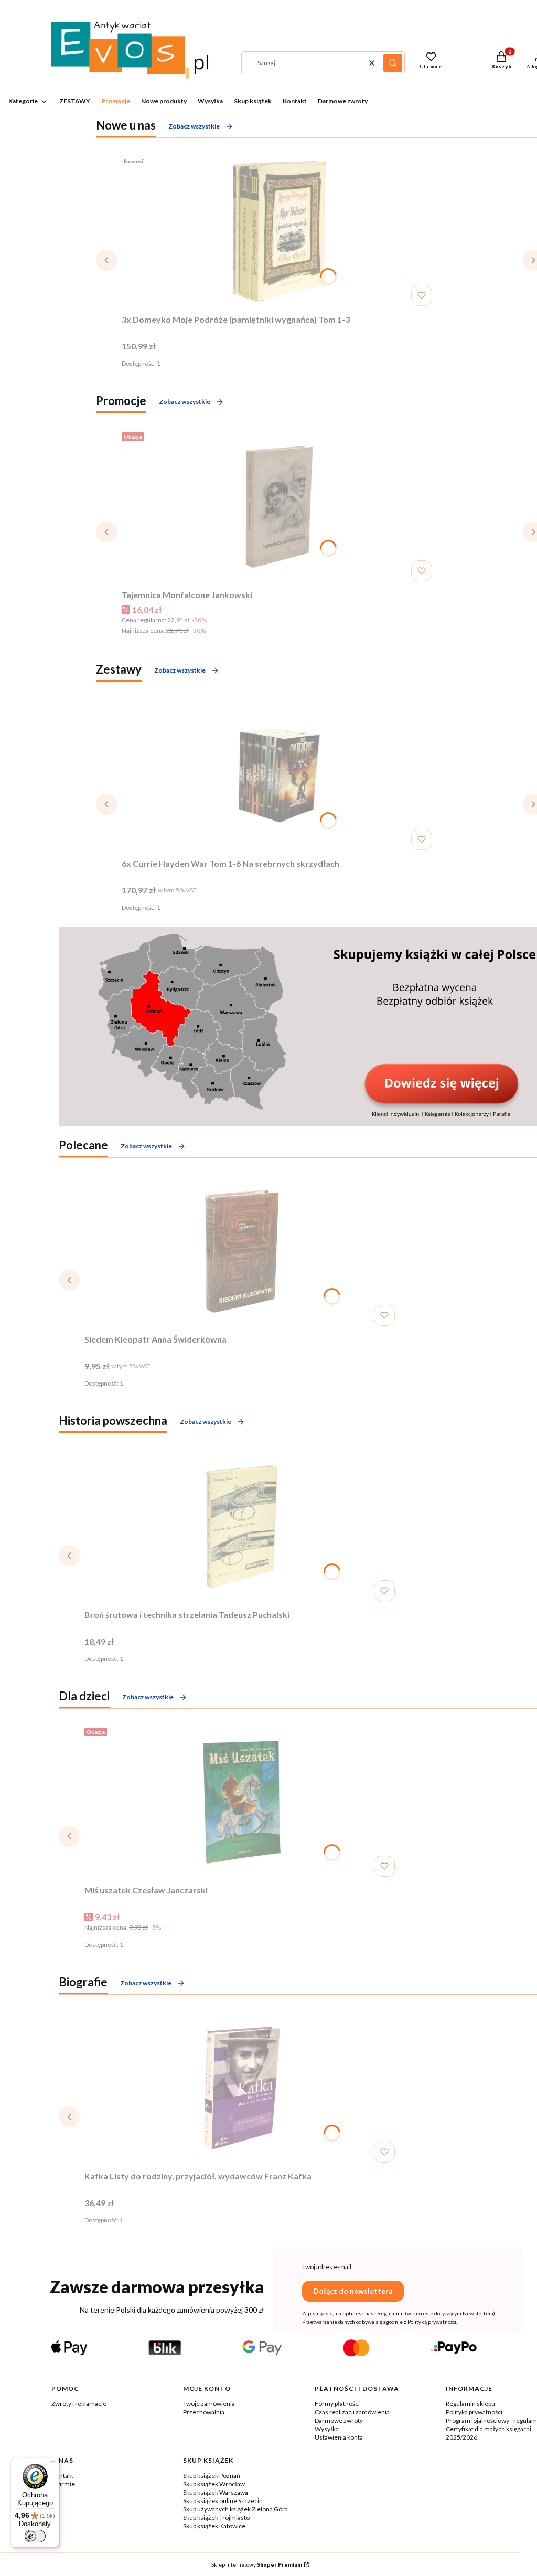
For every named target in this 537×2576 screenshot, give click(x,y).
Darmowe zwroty (339, 2420)
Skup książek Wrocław (214, 2484)
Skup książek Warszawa (216, 2492)
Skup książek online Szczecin (223, 2501)
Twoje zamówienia (209, 2404)
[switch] (35, 2536)
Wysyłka (327, 2429)
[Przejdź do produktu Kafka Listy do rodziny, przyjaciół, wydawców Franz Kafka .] (242, 2088)
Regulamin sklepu (470, 2404)
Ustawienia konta (339, 2437)
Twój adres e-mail (327, 2267)
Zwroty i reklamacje (79, 2404)
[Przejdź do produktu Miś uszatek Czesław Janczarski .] (242, 1802)
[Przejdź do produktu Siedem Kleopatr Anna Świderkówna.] (242, 1251)
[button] (393, 63)
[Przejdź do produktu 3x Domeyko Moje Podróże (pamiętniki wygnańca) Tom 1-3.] (279, 231)
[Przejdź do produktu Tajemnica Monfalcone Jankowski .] (279, 507)
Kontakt (62, 2476)
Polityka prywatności (474, 2412)
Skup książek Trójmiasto (216, 2518)
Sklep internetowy (257, 2564)
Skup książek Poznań (212, 2476)
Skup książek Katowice (214, 2526)
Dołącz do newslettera (353, 2291)
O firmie (63, 2484)
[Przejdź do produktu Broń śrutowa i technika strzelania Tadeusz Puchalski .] (242, 1527)
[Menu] (53, 2464)
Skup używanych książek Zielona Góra (235, 2509)
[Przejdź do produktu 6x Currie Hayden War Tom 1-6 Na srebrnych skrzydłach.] (279, 775)
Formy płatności (337, 2404)
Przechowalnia (204, 2412)
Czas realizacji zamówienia (352, 2412)
